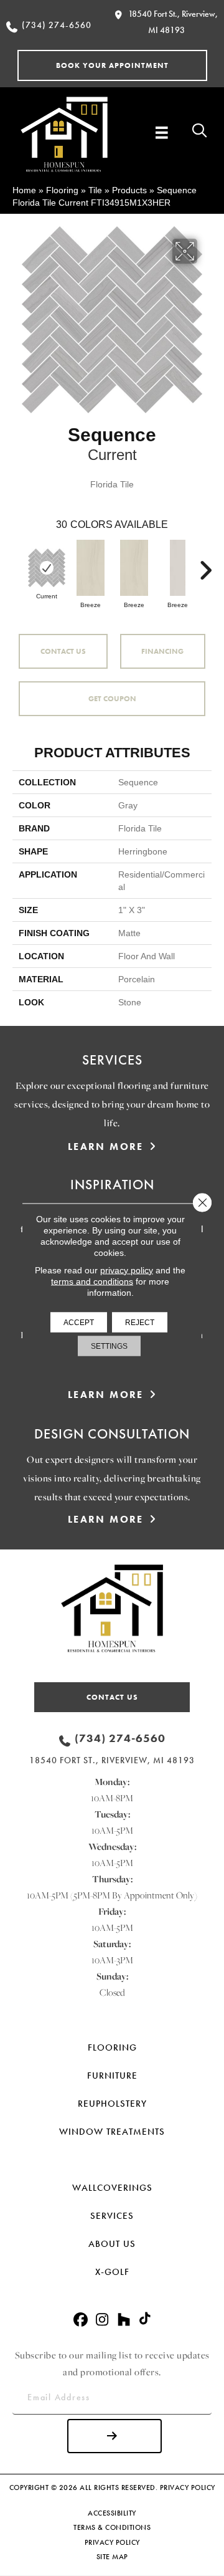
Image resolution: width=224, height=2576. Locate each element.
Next (205, 564)
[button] (112, 65)
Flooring (62, 190)
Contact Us (63, 651)
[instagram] (102, 2320)
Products (129, 190)
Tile (95, 190)
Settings (109, 1346)
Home (24, 190)
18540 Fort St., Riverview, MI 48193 (112, 1760)
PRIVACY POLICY (188, 2487)
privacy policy (127, 1270)
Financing (162, 651)
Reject (140, 1322)
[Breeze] (90, 568)
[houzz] (124, 2320)
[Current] (47, 568)
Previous (19, 564)
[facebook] (81, 2320)
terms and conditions (92, 1281)
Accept (79, 1322)
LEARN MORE (106, 1147)
